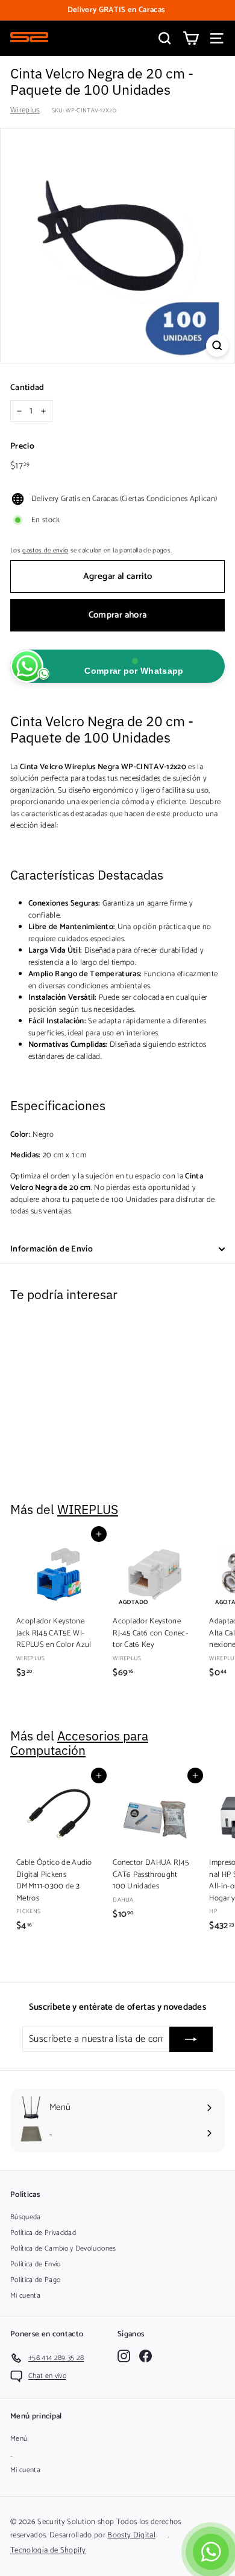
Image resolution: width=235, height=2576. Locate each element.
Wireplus (25, 110)
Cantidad (27, 388)
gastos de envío (45, 551)
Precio (22, 446)
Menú (19, 2439)
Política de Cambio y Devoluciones (63, 2248)
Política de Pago (35, 2280)
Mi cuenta (25, 2296)
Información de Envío (52, 1249)
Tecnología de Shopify (48, 2550)
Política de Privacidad (43, 2233)
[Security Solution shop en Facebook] (146, 2356)
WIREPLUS (88, 1510)
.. (12, 2454)
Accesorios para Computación (79, 1743)
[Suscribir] (191, 2039)
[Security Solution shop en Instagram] (124, 2356)
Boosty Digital (131, 2535)
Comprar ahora (118, 615)
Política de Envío (36, 2264)
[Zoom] (217, 346)
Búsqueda (26, 2217)
